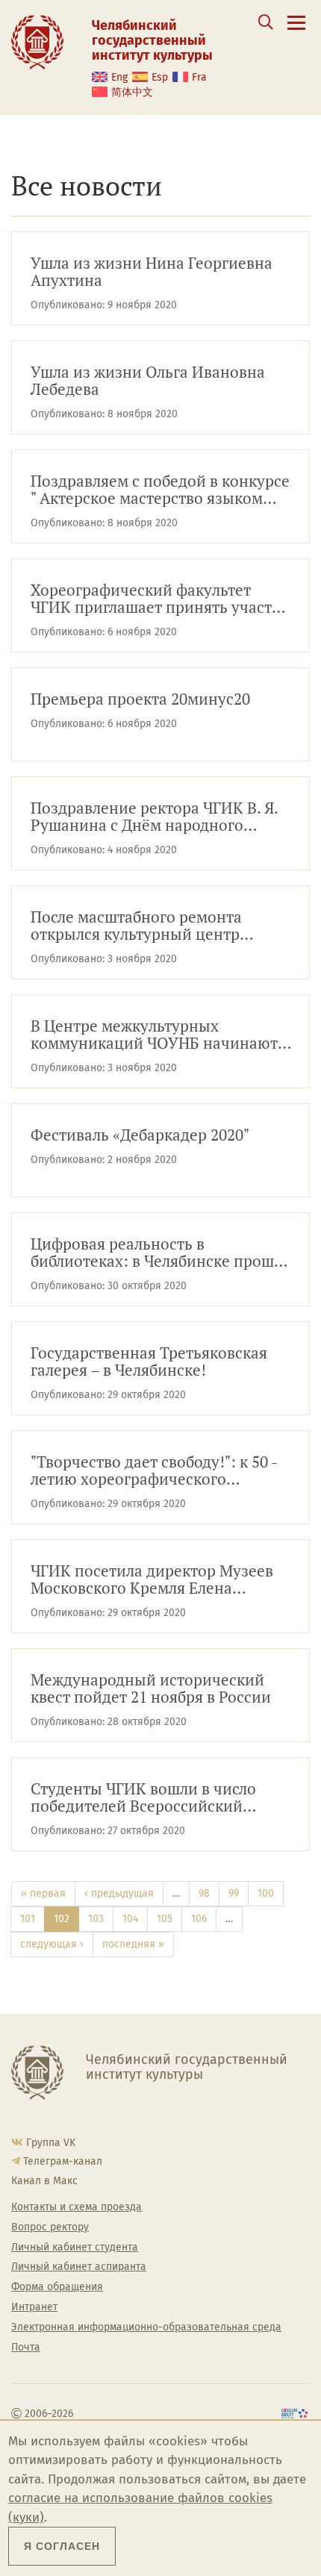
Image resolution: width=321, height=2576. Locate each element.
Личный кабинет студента (75, 2248)
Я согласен (62, 2546)
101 (28, 1919)
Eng (119, 77)
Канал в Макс (44, 2181)
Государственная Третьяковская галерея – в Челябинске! (149, 1362)
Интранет (34, 2307)
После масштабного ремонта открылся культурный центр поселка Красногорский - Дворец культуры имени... (152, 926)
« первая (43, 1893)
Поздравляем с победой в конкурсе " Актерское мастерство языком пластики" (160, 490)
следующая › (52, 1944)
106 (199, 1919)
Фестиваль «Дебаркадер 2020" (140, 1136)
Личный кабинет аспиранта (79, 2267)
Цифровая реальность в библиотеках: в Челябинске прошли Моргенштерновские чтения (161, 1253)
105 (165, 1919)
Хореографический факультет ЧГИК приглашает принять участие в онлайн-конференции (160, 599)
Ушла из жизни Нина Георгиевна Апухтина (152, 272)
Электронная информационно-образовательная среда (146, 2327)
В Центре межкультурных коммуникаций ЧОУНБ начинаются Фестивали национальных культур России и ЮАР (162, 1035)
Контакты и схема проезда (77, 2207)
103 (96, 1919)
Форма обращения (57, 2287)
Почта (26, 2348)
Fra (199, 77)
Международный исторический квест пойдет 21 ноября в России (151, 1689)
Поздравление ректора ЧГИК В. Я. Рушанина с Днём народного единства (155, 817)
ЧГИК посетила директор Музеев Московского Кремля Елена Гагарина (152, 1580)
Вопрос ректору (50, 2227)
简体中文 (132, 92)
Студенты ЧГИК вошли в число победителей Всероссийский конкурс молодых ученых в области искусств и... (161, 1798)
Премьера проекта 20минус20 (140, 700)
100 (266, 1893)
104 (130, 1919)
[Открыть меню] (296, 31)
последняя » (133, 1944)
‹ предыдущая (119, 1893)
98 (204, 1893)
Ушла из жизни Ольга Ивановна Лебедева (148, 381)
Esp (160, 77)
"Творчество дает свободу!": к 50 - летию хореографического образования (154, 1471)
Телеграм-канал (63, 2161)
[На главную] (37, 41)
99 (234, 1893)
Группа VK (51, 2143)
